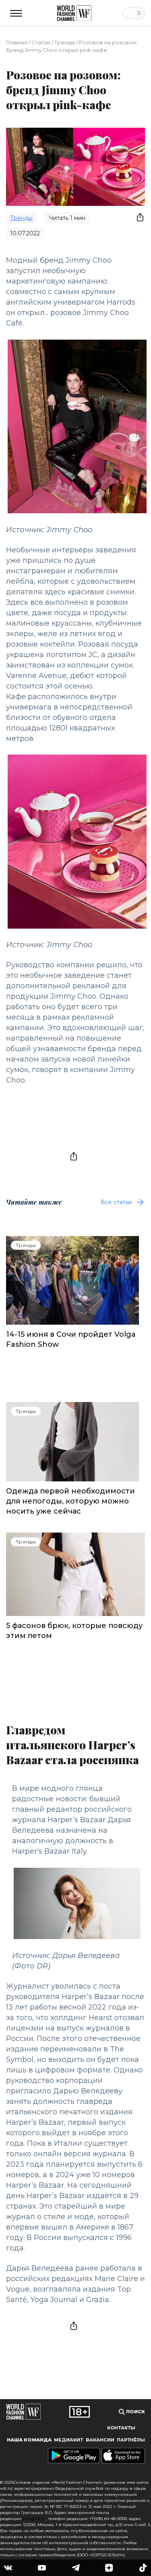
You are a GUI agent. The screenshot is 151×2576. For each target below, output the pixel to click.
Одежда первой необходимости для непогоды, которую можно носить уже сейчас (70, 1501)
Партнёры (131, 2440)
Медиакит (68, 2440)
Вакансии (100, 2440)
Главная (17, 42)
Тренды (65, 42)
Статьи (41, 42)
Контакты (121, 2428)
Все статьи (116, 1202)
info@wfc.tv (34, 2519)
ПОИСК (135, 2412)
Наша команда (29, 2440)
